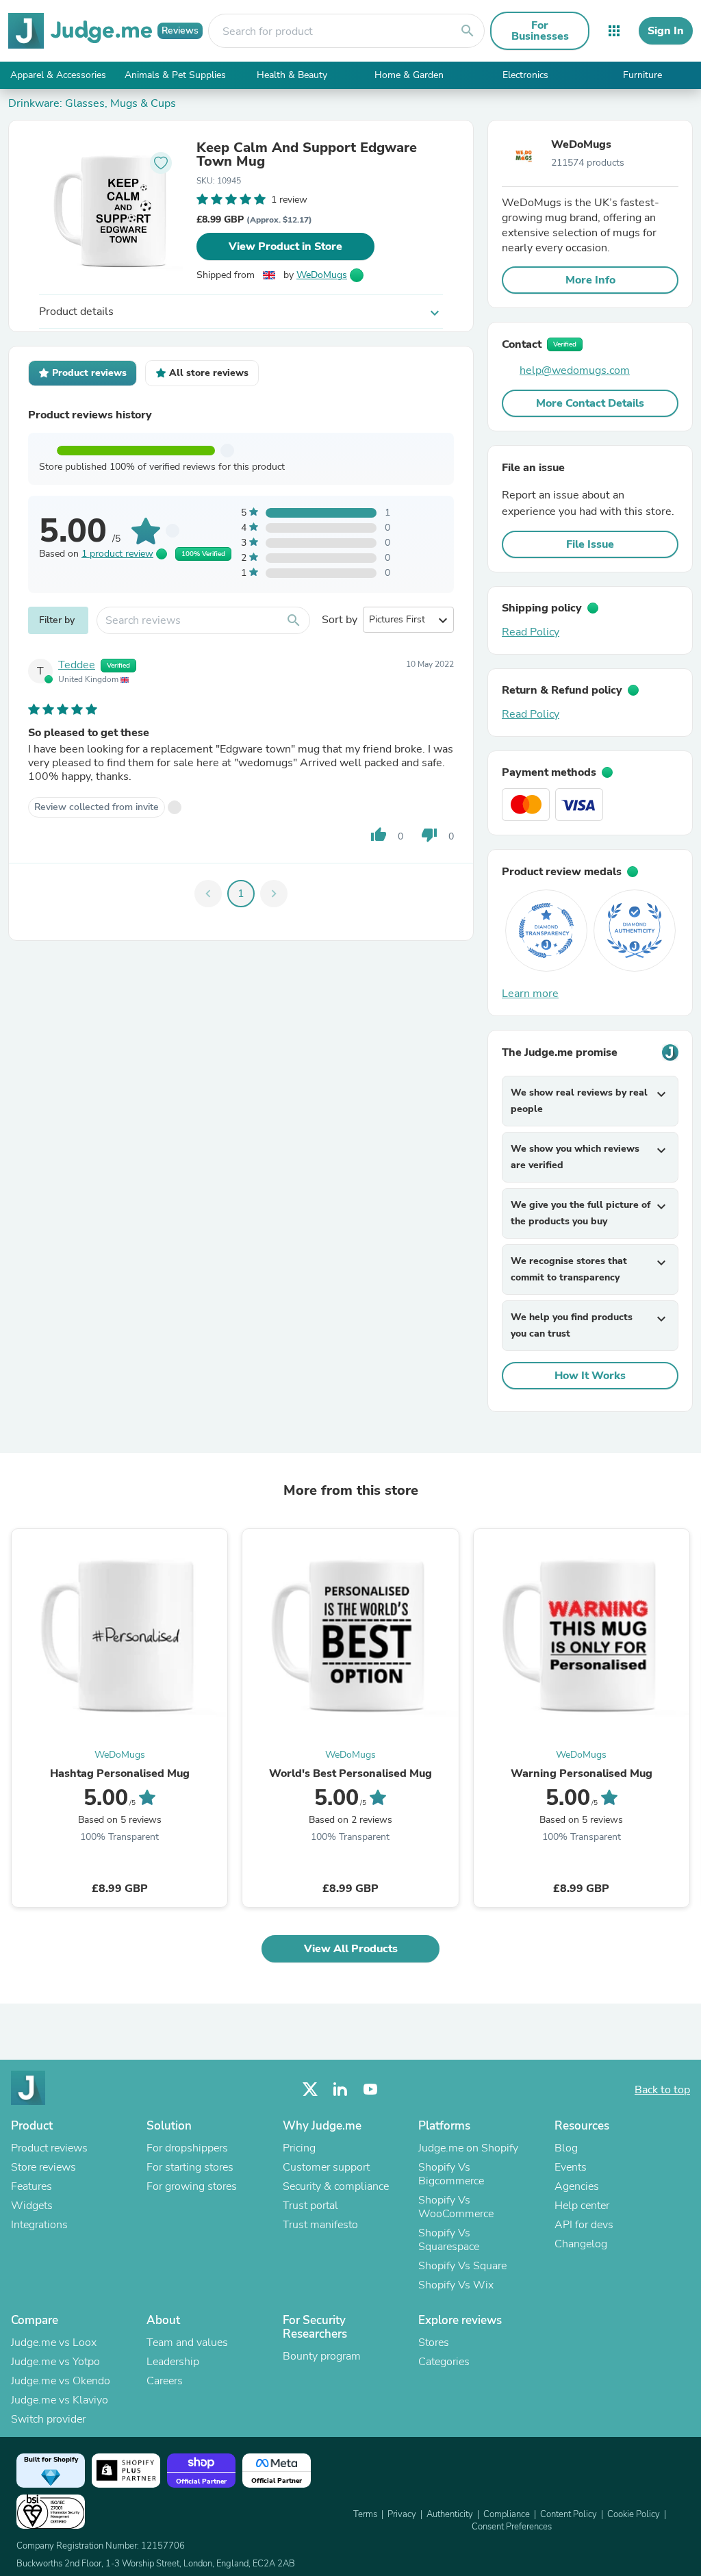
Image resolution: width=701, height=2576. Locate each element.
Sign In (666, 31)
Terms (365, 2514)
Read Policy (531, 632)
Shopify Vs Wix (456, 2285)
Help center (582, 2206)
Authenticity (450, 2514)
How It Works (590, 1376)
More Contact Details (590, 403)
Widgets (32, 2206)
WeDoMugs (322, 275)
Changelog (581, 2244)
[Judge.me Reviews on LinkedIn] (340, 2089)
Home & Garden (409, 75)
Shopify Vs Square (462, 2266)
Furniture (642, 75)
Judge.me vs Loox (54, 2343)
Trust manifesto (320, 2225)
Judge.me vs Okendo (61, 2381)
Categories (444, 2362)
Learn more (530, 994)
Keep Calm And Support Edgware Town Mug (307, 155)
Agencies (577, 2186)
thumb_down (429, 835)
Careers (165, 2381)
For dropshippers (187, 2148)
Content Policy (569, 2514)
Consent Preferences (512, 2527)
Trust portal (310, 2206)
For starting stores (190, 2167)
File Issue (590, 544)
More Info (590, 280)
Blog (566, 2148)
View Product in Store (285, 247)
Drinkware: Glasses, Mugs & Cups (92, 103)
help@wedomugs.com (575, 370)
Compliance (507, 2514)
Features (31, 2186)
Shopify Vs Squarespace (449, 2240)
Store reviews (43, 2167)
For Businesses (540, 31)
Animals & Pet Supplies (175, 75)
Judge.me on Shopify (468, 2148)
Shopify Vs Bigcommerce (451, 2174)
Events (571, 2167)
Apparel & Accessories (58, 75)
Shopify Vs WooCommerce (456, 2207)
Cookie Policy (634, 2514)
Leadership (173, 2362)
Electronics (525, 75)
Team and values (187, 2343)
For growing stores (192, 2186)
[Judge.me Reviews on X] (310, 2089)
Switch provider (48, 2419)
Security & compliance (336, 2186)
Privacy (402, 2514)
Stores (434, 2343)
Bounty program (322, 2356)
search (468, 31)
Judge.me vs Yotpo (55, 2362)
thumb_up (379, 835)
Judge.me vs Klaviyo (60, 2400)
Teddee (77, 665)
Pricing (299, 2148)
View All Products (351, 1949)
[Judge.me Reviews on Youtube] (370, 2089)
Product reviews (49, 2148)
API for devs (584, 2225)
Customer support (326, 2167)
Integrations (39, 2225)
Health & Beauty (292, 75)
